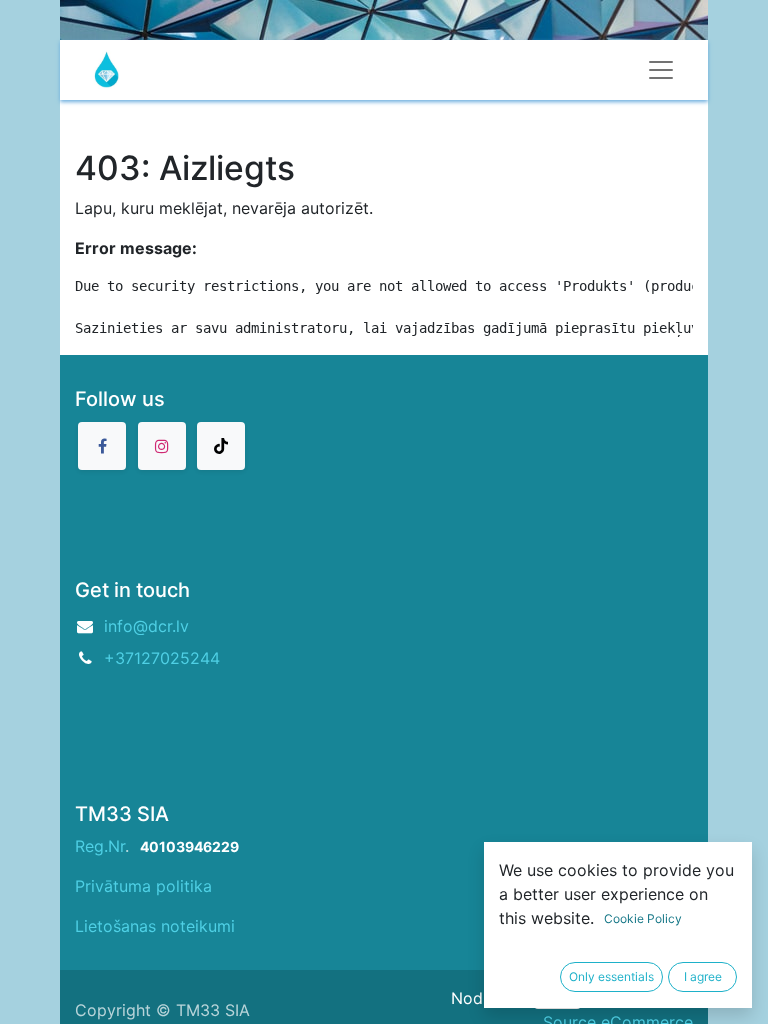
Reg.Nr (100, 846)
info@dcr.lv (146, 626)
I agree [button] (703, 976)
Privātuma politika (143, 886)
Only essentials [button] (611, 976)
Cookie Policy (643, 918)
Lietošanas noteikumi (155, 926)
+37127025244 (162, 658)
